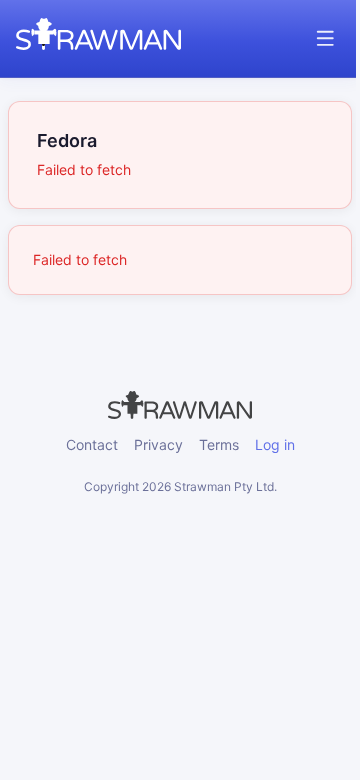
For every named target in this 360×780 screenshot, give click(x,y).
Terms (219, 444)
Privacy (158, 444)
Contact (92, 444)
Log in (275, 444)
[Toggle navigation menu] (325, 38)
